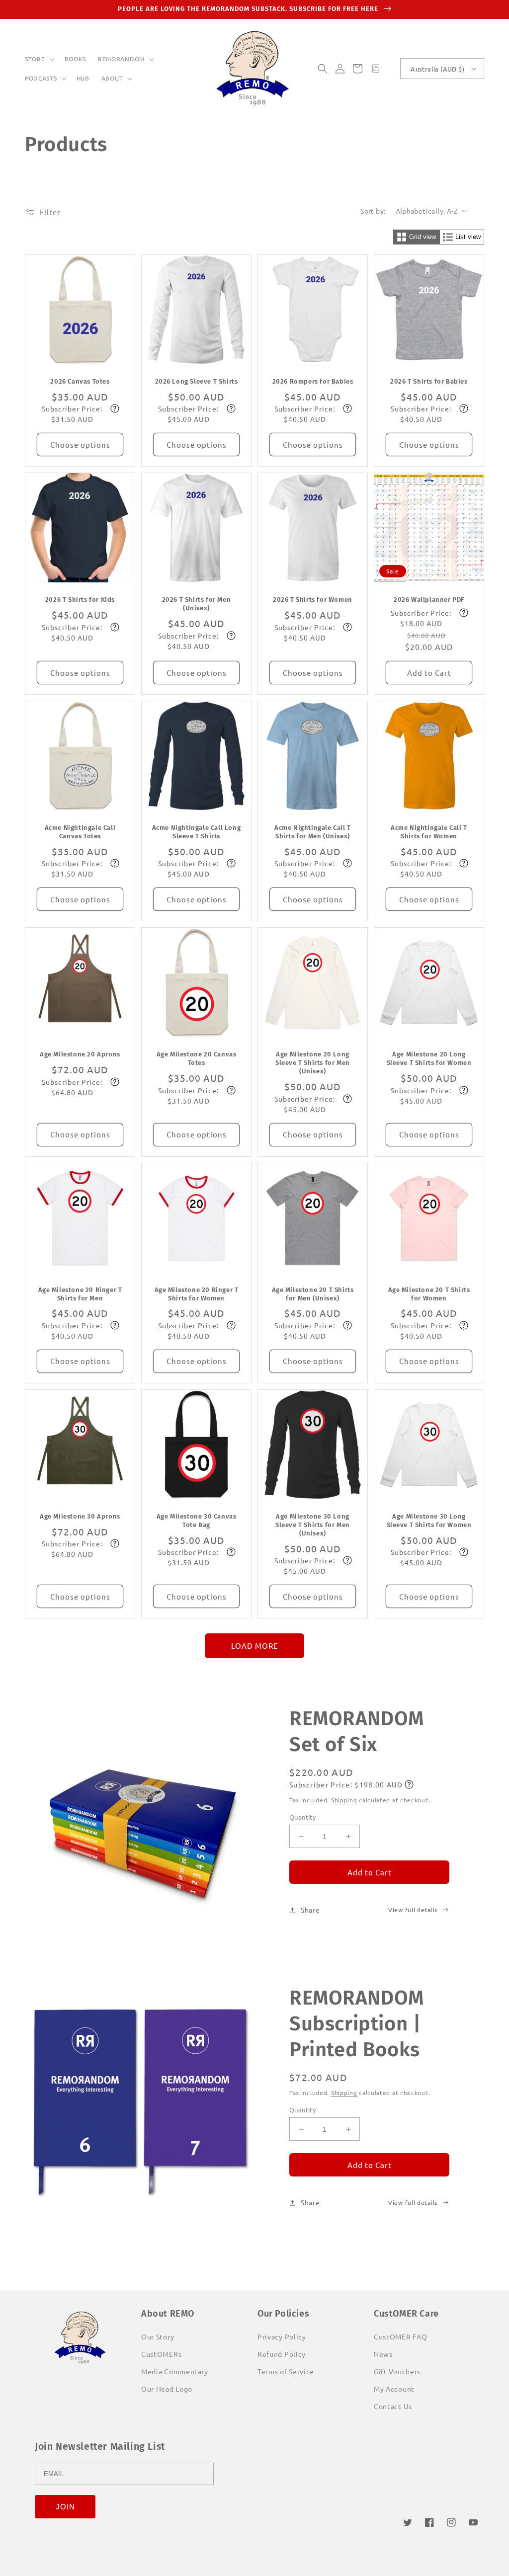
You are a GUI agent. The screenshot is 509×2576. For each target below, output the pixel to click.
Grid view (423, 237)
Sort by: (373, 211)
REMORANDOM (121, 59)
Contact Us (393, 2406)
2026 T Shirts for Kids (80, 600)
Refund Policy (282, 2354)
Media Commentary (175, 2371)
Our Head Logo (167, 2389)
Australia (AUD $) (437, 69)
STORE (35, 59)
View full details (413, 1910)
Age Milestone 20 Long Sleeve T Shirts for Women (429, 1058)
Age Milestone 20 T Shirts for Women (429, 1294)
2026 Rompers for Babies (313, 381)
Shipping (344, 1800)
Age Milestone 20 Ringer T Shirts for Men (80, 1294)
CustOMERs (161, 2354)
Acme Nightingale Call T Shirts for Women (429, 832)
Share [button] (310, 1910)
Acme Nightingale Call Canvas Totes (80, 832)
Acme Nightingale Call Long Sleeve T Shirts (197, 832)
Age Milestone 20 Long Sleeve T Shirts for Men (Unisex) (313, 1063)
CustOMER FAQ (400, 2336)
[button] (39, 59)
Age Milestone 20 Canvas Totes (197, 1058)
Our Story (158, 2336)
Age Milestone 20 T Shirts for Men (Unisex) (313, 1294)
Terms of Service (286, 2371)
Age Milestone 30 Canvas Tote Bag (197, 1521)
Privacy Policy (282, 2336)
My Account (394, 2389)
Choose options (80, 444)
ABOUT (112, 78)
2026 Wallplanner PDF (429, 600)
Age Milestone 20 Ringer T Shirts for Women (197, 1294)
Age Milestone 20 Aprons (80, 1054)
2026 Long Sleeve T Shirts (197, 381)
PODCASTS (41, 78)
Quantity (302, 1817)
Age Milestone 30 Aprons (80, 1516)
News (383, 2354)
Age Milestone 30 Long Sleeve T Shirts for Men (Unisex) (313, 1525)
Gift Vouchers (397, 2371)
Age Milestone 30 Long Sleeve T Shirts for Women (429, 1521)
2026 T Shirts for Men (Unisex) (197, 604)
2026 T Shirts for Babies (429, 381)
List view (468, 237)
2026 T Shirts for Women (313, 600)
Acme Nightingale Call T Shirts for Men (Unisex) (313, 832)
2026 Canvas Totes (80, 381)
